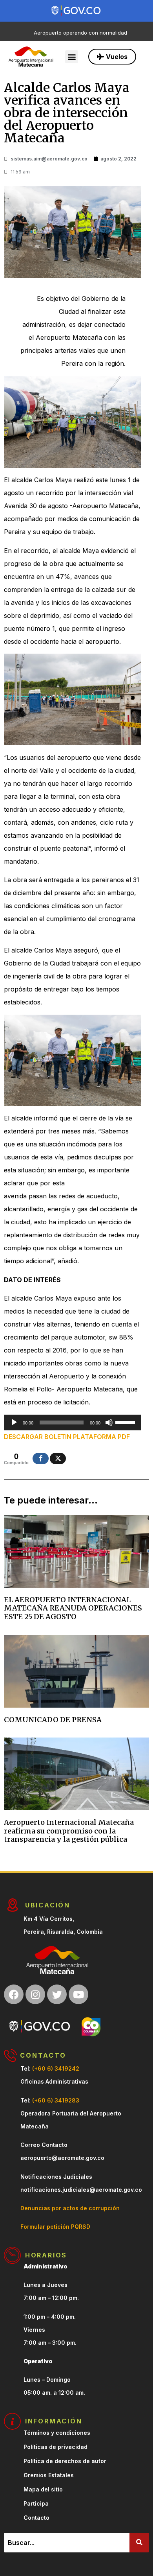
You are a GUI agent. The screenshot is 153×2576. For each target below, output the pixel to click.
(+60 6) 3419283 (56, 2100)
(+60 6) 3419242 (56, 2068)
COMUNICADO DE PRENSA (53, 1720)
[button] (72, 57)
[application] (73, 1423)
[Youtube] (78, 1994)
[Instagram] (35, 1994)
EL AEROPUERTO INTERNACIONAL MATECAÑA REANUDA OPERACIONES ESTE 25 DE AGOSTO (73, 1608)
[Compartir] (41, 1458)
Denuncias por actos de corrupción (70, 2208)
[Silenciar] (109, 1423)
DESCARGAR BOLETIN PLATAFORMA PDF (67, 1437)
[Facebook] (14, 1994)
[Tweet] (58, 1458)
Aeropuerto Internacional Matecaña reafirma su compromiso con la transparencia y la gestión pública (69, 1831)
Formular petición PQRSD (55, 2227)
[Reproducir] (14, 1423)
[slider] (126, 1422)
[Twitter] (57, 1994)
